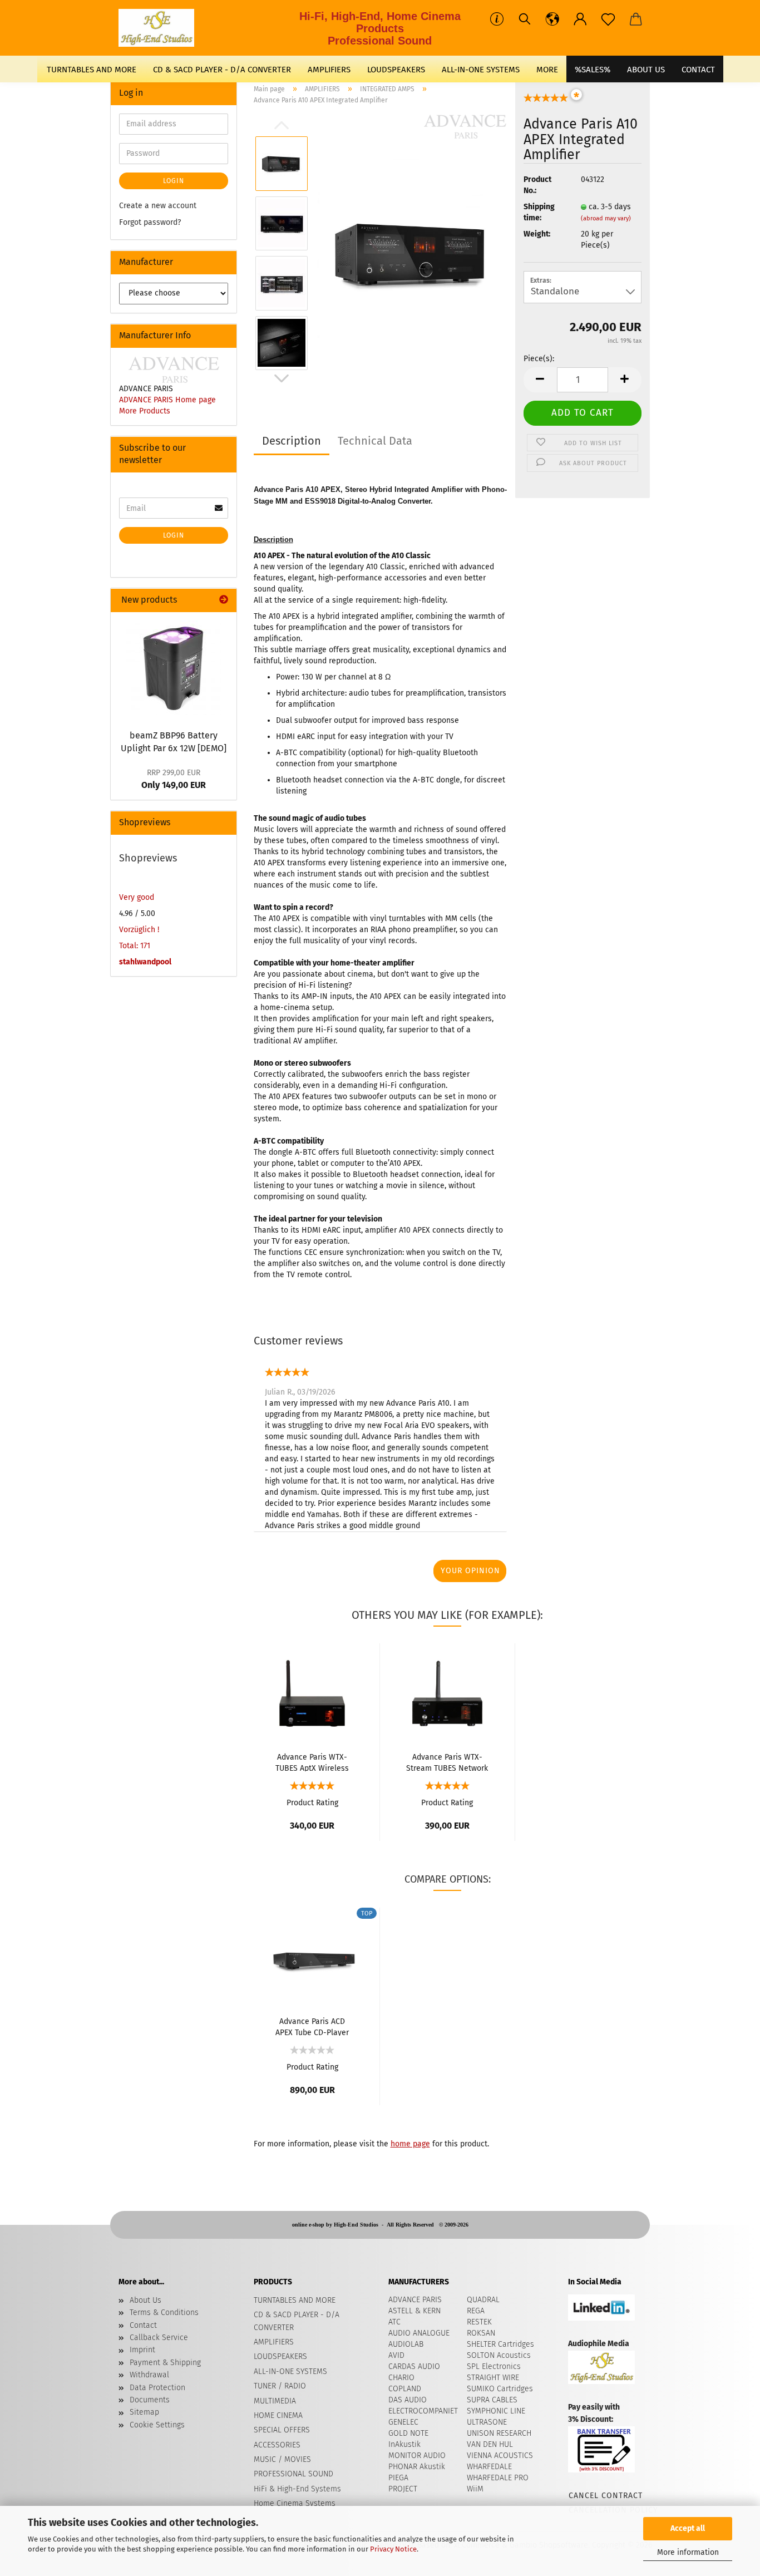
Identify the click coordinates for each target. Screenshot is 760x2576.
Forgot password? (150, 222)
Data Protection (157, 2388)
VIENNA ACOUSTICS (500, 2456)
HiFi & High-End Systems (297, 2489)
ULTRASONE (487, 2422)
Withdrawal (149, 2375)
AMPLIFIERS (329, 70)
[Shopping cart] (636, 19)
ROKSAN (481, 2333)
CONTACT (698, 70)
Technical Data (375, 441)
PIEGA (398, 2478)
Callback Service (159, 2338)
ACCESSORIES (277, 2445)
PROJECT (403, 2489)
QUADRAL (483, 2300)
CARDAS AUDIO (414, 2366)
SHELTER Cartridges (500, 2344)
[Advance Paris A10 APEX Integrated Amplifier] (412, 253)
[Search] (525, 19)
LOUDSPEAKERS (396, 70)
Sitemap (144, 2412)
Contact (143, 2325)
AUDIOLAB (406, 2344)
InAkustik (404, 2444)
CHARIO (401, 2378)
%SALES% (593, 70)
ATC (394, 2322)
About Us (646, 70)
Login (174, 181)
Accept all (688, 2528)
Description (292, 441)
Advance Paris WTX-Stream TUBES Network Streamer (447, 1762)
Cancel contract (605, 2496)
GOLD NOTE (408, 2433)
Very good (137, 897)
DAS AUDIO (408, 2400)
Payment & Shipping (165, 2363)
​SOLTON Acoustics (499, 2355)
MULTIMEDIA (275, 2401)
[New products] (224, 600)
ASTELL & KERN (414, 2311)
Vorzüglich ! (139, 930)
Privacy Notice (393, 2549)
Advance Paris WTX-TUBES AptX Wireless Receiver (312, 1762)
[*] (546, 101)
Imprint (142, 2350)
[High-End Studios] (161, 28)
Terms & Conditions (164, 2313)
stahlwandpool (145, 962)
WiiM (475, 2489)
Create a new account (158, 206)
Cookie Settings (157, 2425)
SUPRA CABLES (492, 2400)
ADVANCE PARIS (415, 2300)
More (547, 70)
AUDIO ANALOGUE (419, 2333)
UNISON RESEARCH (499, 2433)
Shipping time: (539, 212)
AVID (396, 2355)
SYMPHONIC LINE (496, 2411)
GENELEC (403, 2422)
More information (688, 2552)
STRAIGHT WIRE (493, 2378)
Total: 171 (135, 946)
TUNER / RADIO (280, 2386)
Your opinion (470, 1571)
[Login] (580, 19)
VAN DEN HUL (490, 2444)
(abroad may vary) (606, 218)
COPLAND (405, 2389)
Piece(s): (539, 359)
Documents (150, 2400)
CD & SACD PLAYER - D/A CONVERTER (222, 70)
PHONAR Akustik (417, 2467)
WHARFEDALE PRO (498, 2478)
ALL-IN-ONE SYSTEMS (481, 70)
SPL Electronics (494, 2366)
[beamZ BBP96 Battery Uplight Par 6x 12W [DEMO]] (174, 668)
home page (410, 2144)
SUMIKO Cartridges (500, 2389)
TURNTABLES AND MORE (92, 70)
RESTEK (479, 2322)
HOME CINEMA (278, 2415)
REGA (476, 2311)
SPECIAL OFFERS (282, 2430)
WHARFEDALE (489, 2467)
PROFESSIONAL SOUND (293, 2474)
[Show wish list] (608, 19)
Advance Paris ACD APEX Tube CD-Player (312, 2026)
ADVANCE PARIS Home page (167, 400)
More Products (145, 411)
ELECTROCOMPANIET (423, 2411)
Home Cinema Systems (295, 2503)
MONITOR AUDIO (417, 2456)
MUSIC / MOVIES (282, 2459)
